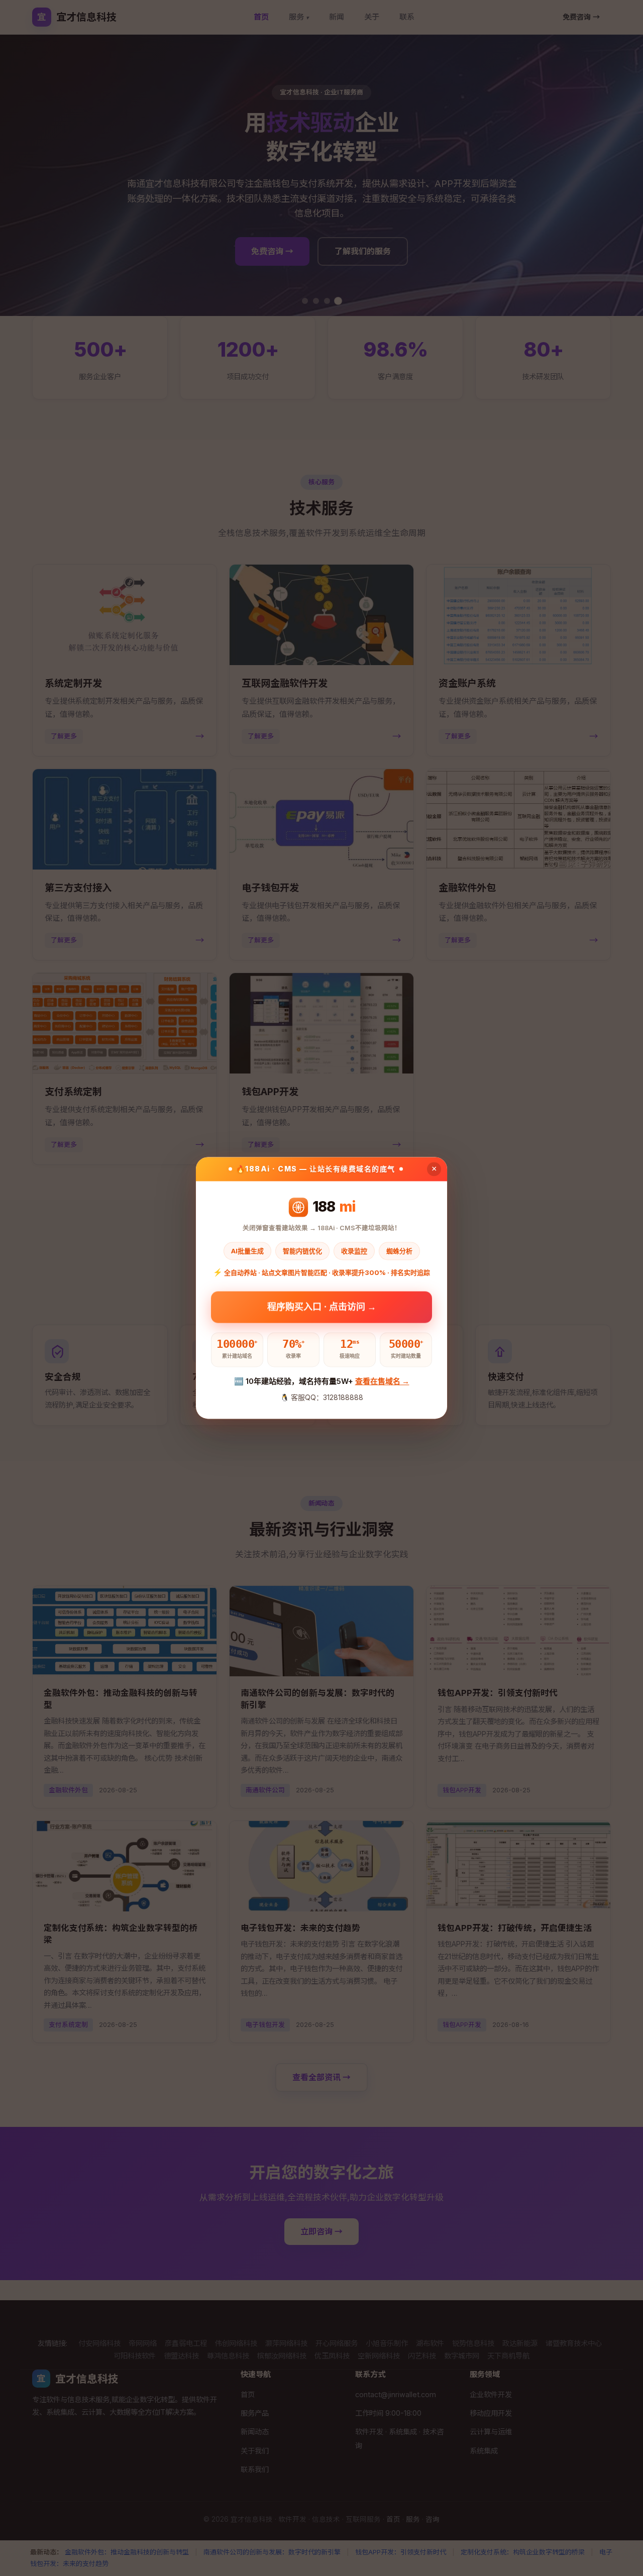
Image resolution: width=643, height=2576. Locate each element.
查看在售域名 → (382, 1381)
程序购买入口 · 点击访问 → (322, 1303)
